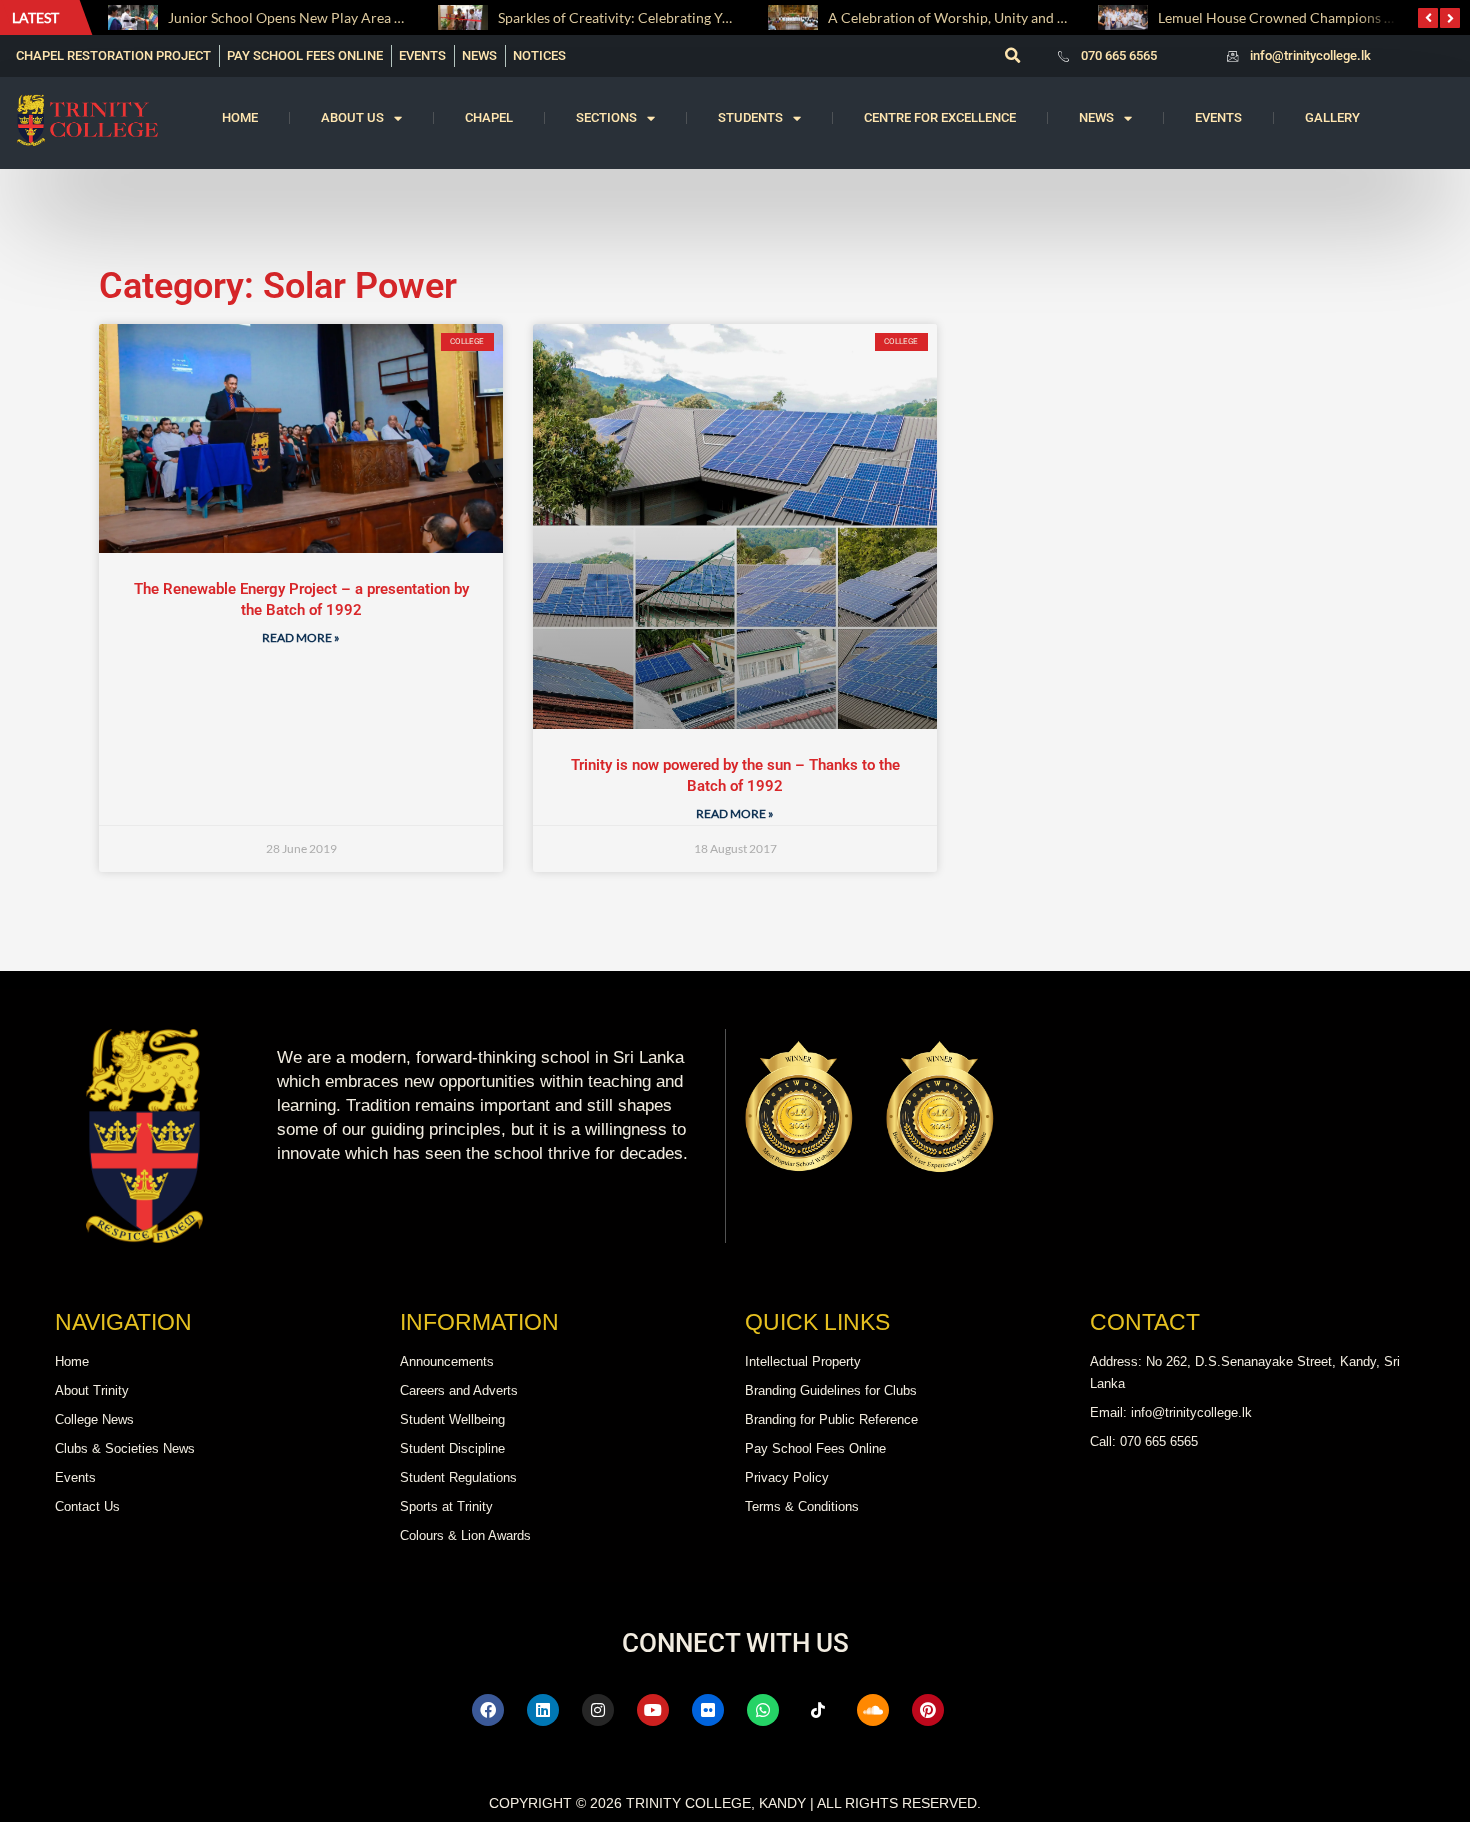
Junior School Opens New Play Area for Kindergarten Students (363, 17)
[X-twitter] (983, 1710)
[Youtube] (653, 1710)
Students (750, 117)
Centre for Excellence (940, 117)
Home (240, 117)
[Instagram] (598, 1710)
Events (1218, 117)
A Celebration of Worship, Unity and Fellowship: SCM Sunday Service (1044, 17)
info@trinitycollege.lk (1310, 55)
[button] (1012, 56)
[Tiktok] (818, 1710)
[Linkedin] (543, 1710)
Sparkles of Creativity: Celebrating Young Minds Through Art (688, 17)
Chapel (489, 117)
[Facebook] (488, 1710)
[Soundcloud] (873, 1710)
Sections (606, 117)
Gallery (1332, 117)
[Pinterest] (928, 1710)
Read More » (301, 637)
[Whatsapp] (763, 1710)
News (1096, 117)
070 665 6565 (1119, 55)
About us (352, 117)
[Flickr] (708, 1710)
